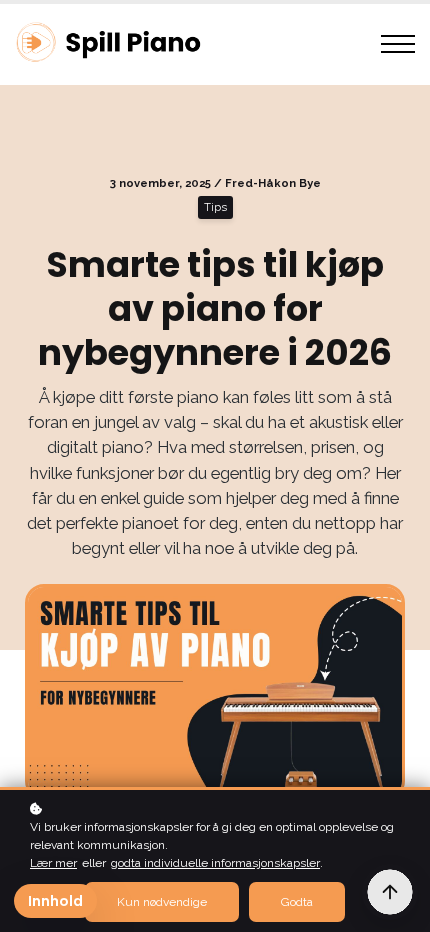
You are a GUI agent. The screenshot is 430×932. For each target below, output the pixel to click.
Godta (297, 902)
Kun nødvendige (162, 902)
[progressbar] (390, 892)
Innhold (55, 901)
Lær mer (53, 863)
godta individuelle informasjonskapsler (215, 863)
